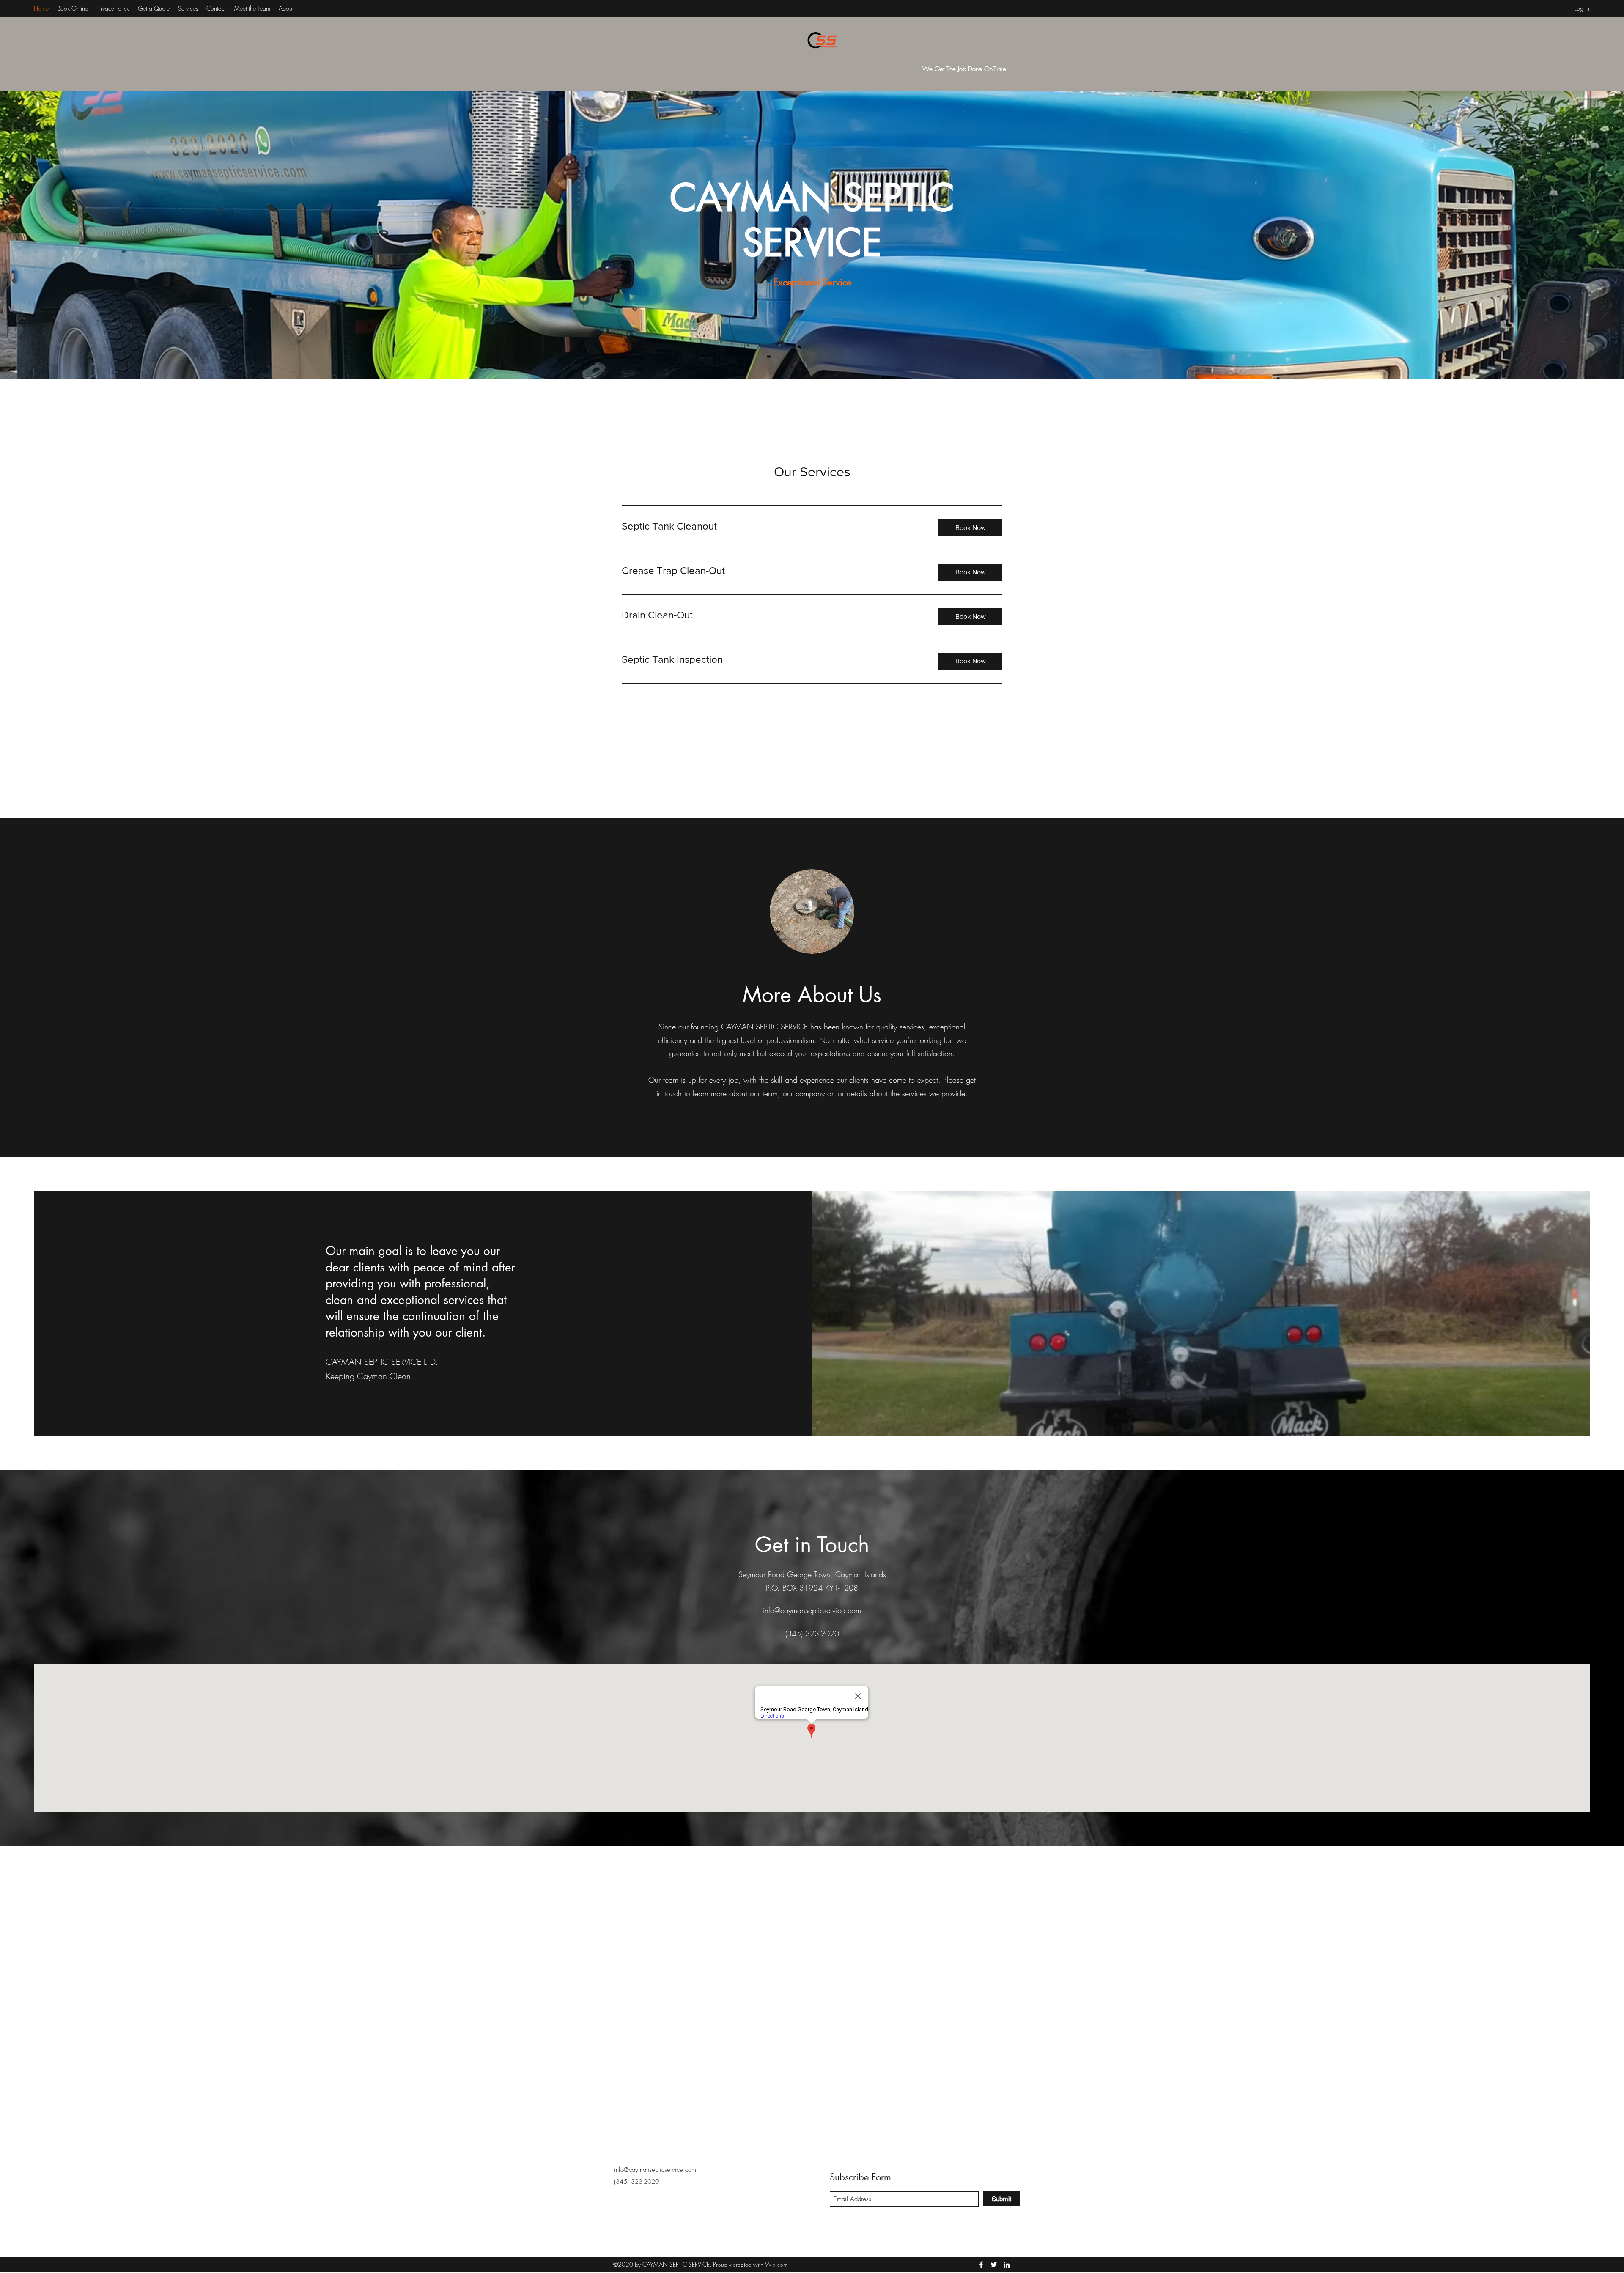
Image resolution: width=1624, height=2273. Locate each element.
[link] (773, 526)
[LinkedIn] (1007, 2265)
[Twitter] (994, 2265)
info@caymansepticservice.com (812, 1610)
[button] (970, 528)
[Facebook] (981, 2265)
